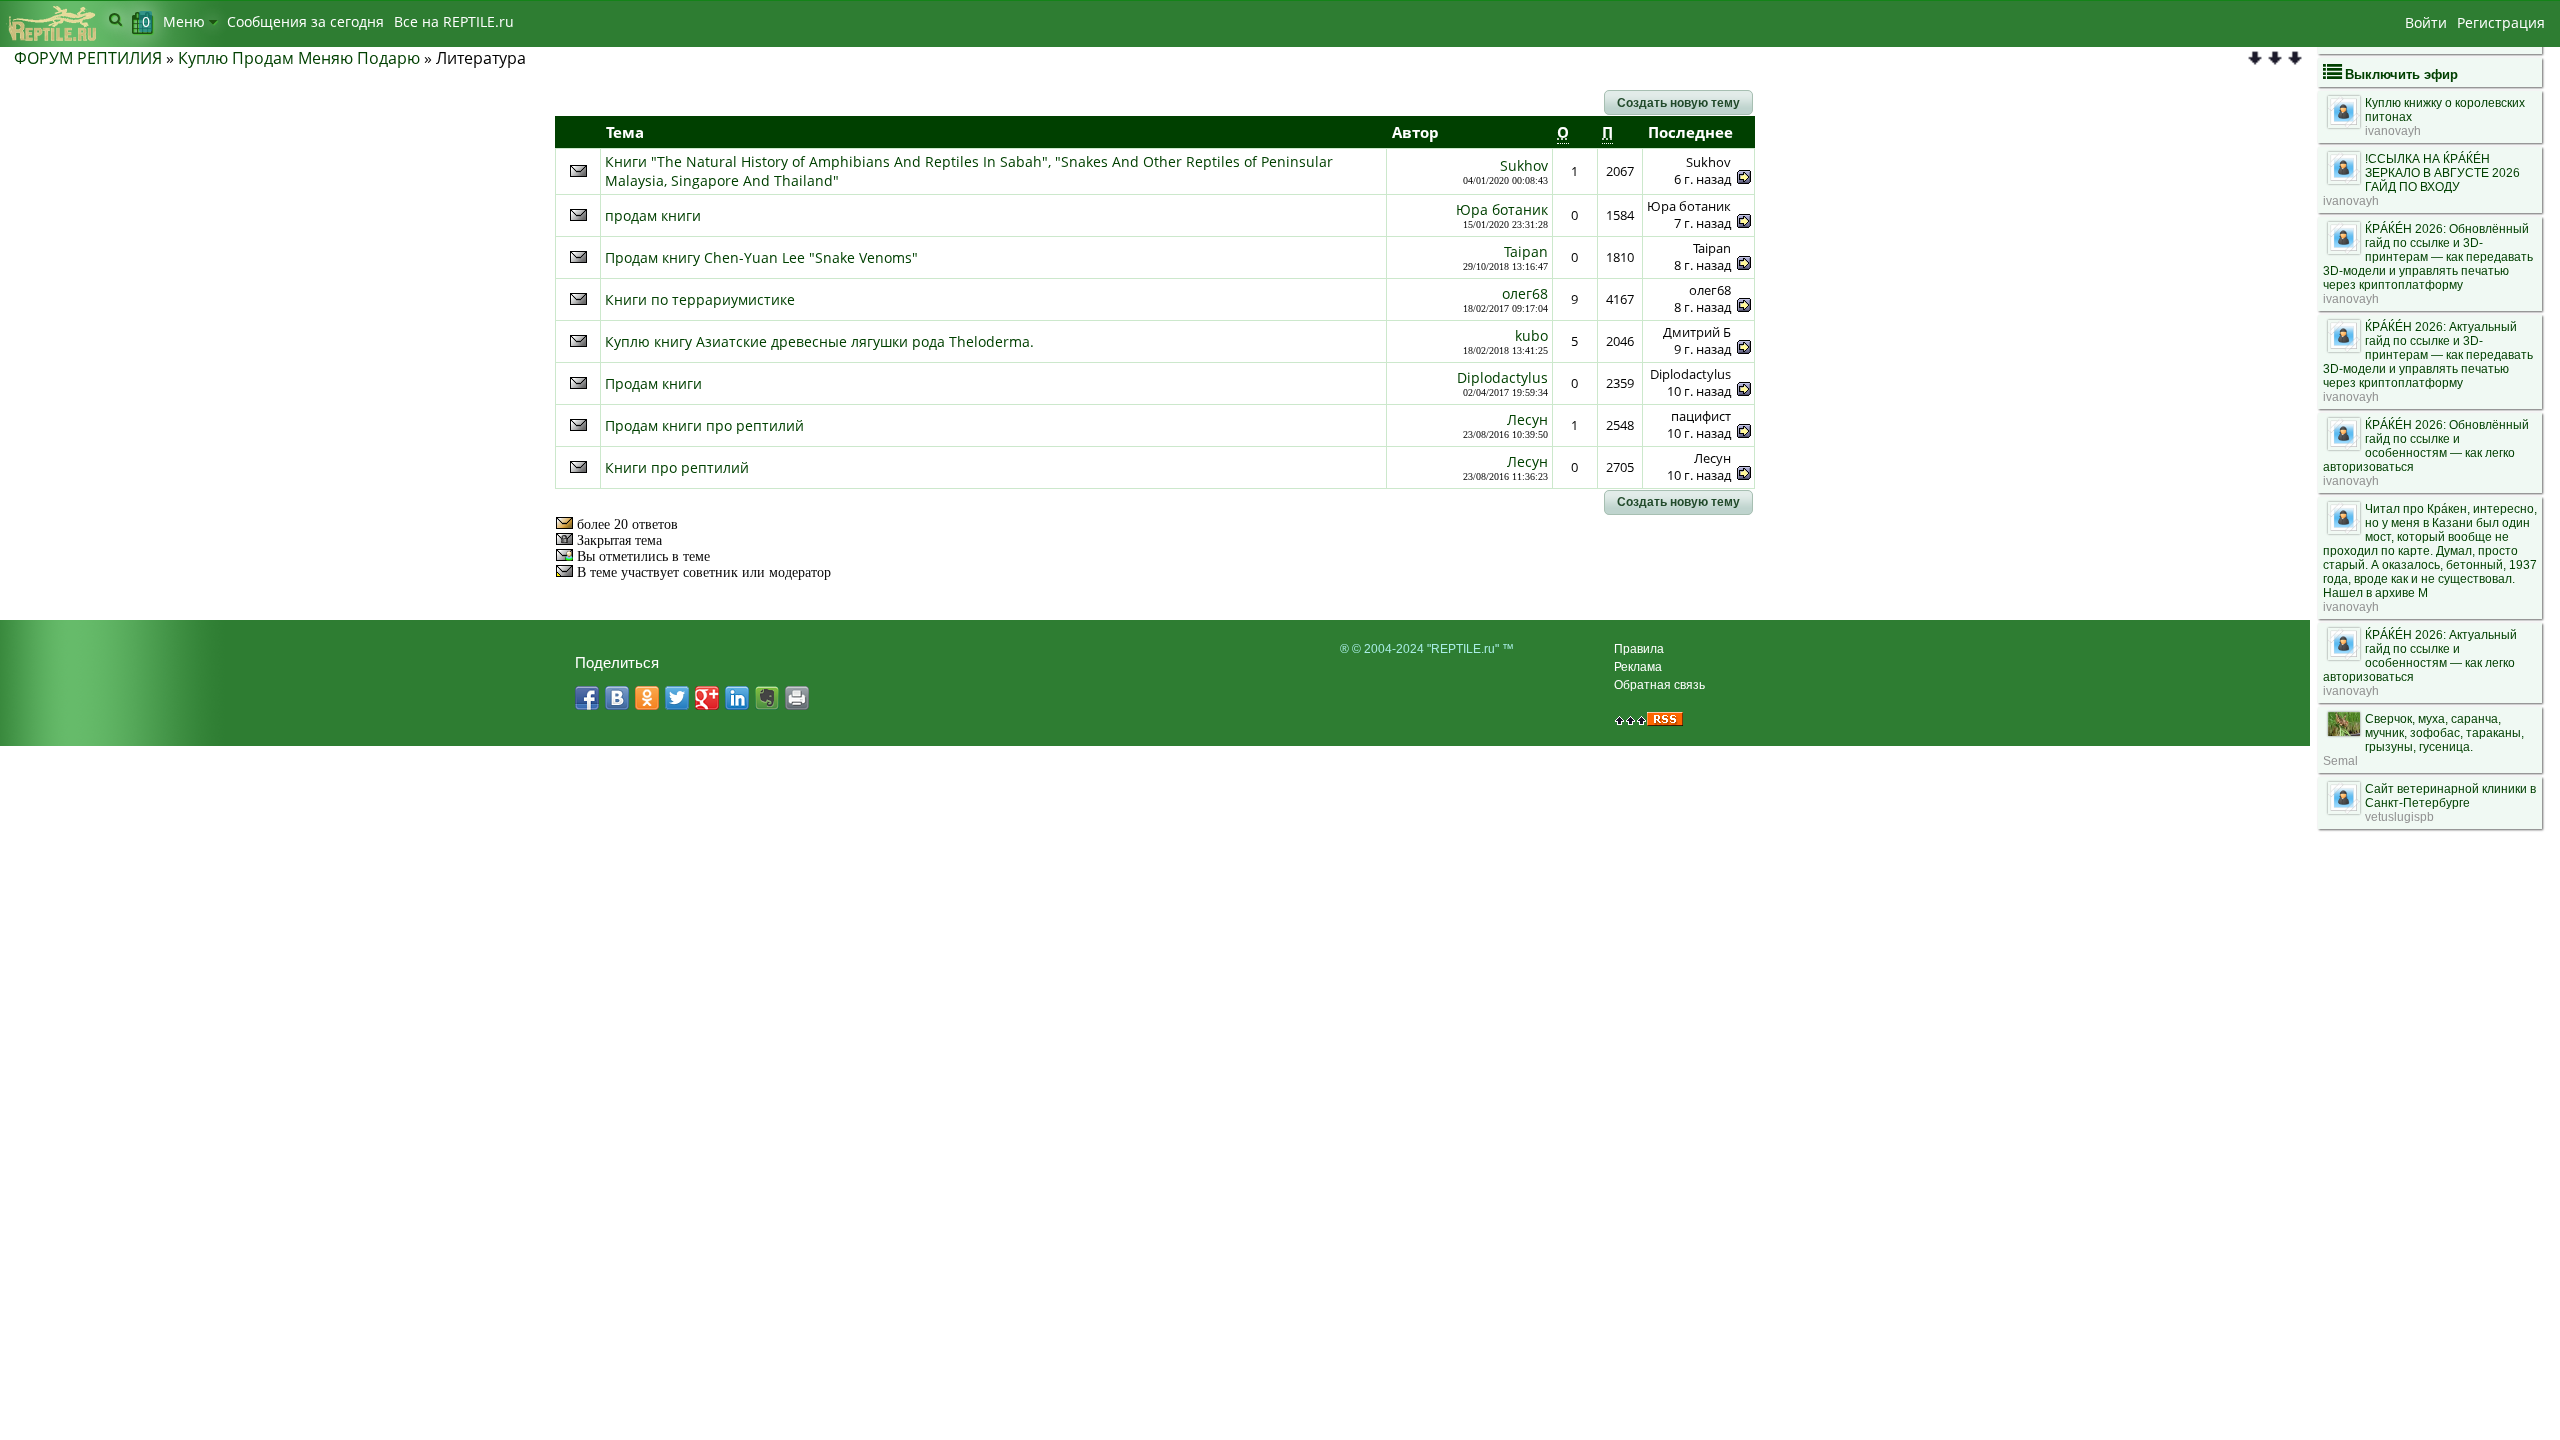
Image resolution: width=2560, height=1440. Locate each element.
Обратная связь (1659, 685)
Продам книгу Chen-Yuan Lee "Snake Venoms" (761, 257)
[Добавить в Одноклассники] (647, 698)
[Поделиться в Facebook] (587, 698)
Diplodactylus (1502, 377)
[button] (1678, 103)
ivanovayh (2393, 131)
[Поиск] (115, 19)
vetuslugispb (2399, 817)
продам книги (653, 215)
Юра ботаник (1502, 209)
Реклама (1638, 667)
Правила (1639, 649)
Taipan (1526, 251)
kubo (1531, 335)
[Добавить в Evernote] (767, 698)
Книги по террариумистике (700, 299)
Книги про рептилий (677, 467)
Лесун (1527, 419)
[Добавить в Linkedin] (737, 698)
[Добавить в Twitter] (677, 698)
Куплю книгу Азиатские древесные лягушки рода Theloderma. (819, 341)
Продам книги (653, 383)
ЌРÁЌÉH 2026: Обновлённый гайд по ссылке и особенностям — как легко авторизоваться (2426, 446)
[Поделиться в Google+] (707, 698)
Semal (2340, 761)
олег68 (1525, 293)
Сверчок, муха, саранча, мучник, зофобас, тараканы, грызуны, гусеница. (2444, 733)
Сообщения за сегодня (305, 21)
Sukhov (1524, 165)
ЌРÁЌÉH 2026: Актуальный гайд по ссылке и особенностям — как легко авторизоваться (2420, 656)
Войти (2426, 22)
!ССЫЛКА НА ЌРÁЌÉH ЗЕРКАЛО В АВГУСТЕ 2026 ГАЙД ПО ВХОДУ (2442, 173)
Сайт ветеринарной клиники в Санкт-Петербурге (2450, 796)
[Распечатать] (797, 698)
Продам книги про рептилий (704, 425)
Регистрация (2501, 22)
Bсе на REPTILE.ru (454, 21)
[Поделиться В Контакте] (617, 698)
